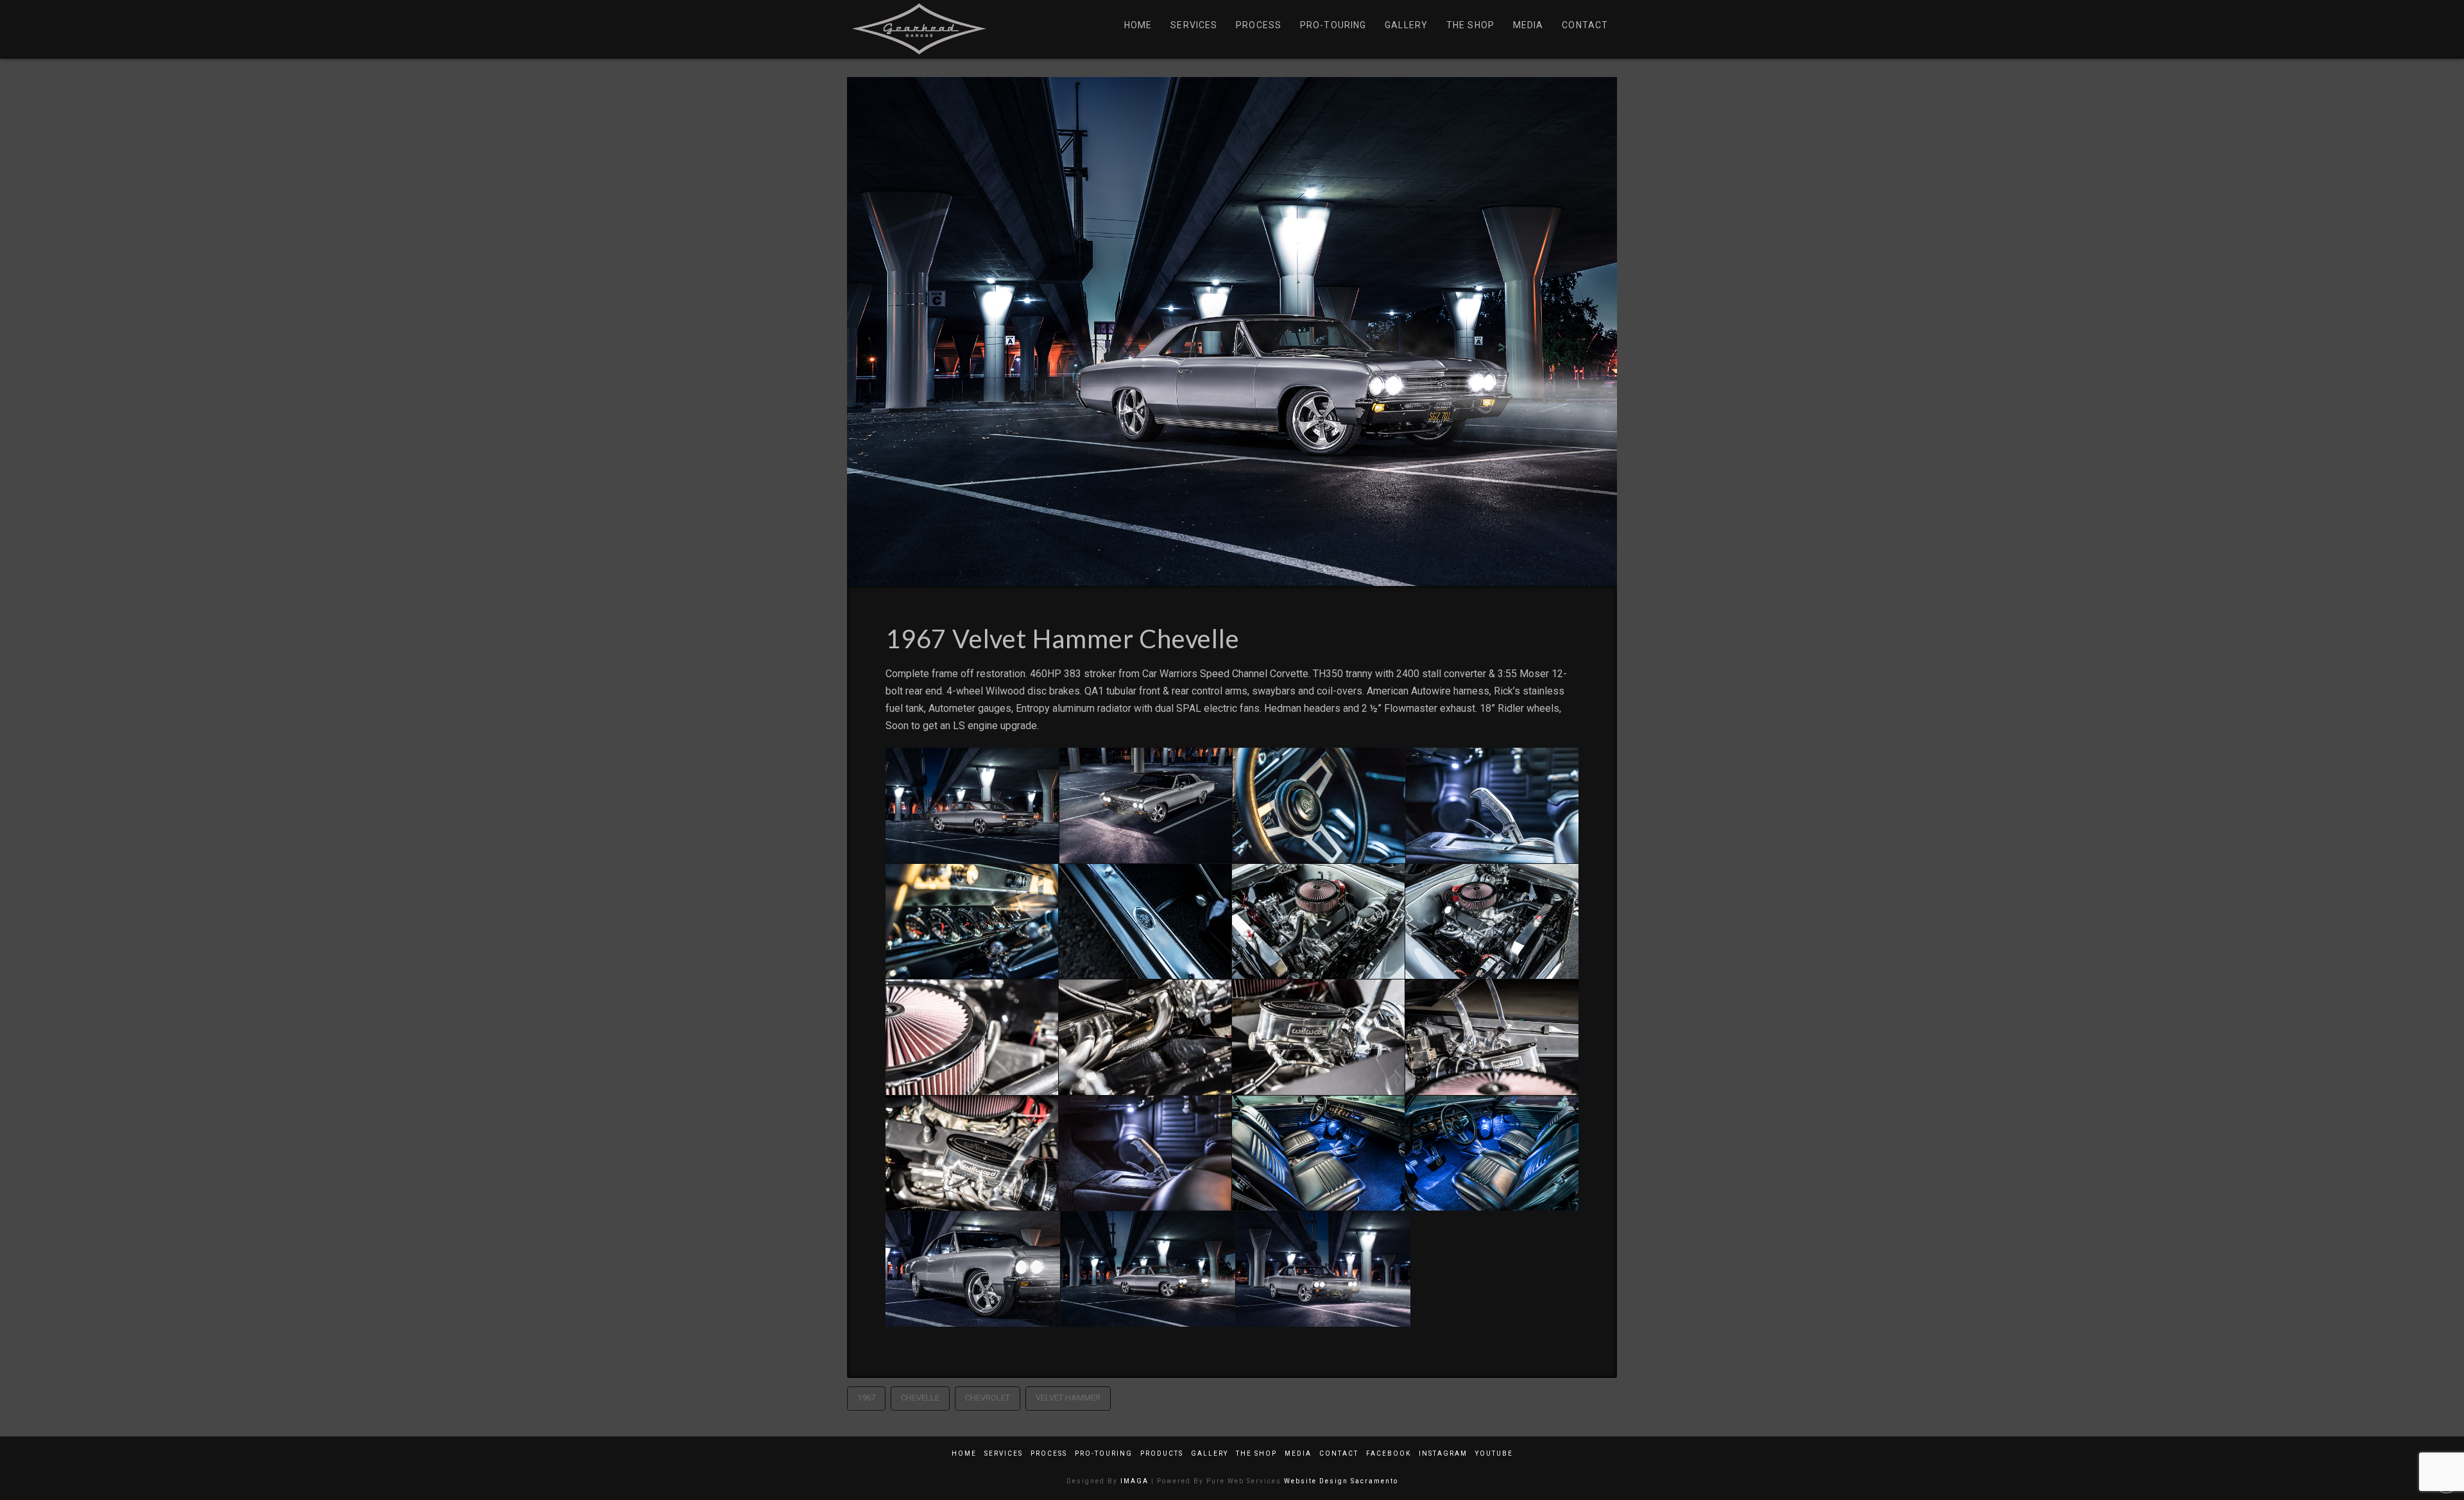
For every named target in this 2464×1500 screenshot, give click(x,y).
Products (1162, 1453)
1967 (866, 1398)
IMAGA (1134, 1481)
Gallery (1210, 1453)
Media (1298, 1453)
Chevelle (920, 1398)
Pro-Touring (1104, 1453)
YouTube (1494, 1453)
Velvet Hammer (1068, 1398)
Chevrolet (988, 1398)
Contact (1339, 1453)
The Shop (1256, 1453)
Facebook (1389, 1453)
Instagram (1443, 1453)
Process (1049, 1453)
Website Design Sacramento (1341, 1481)
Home (964, 1453)
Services (1004, 1453)
